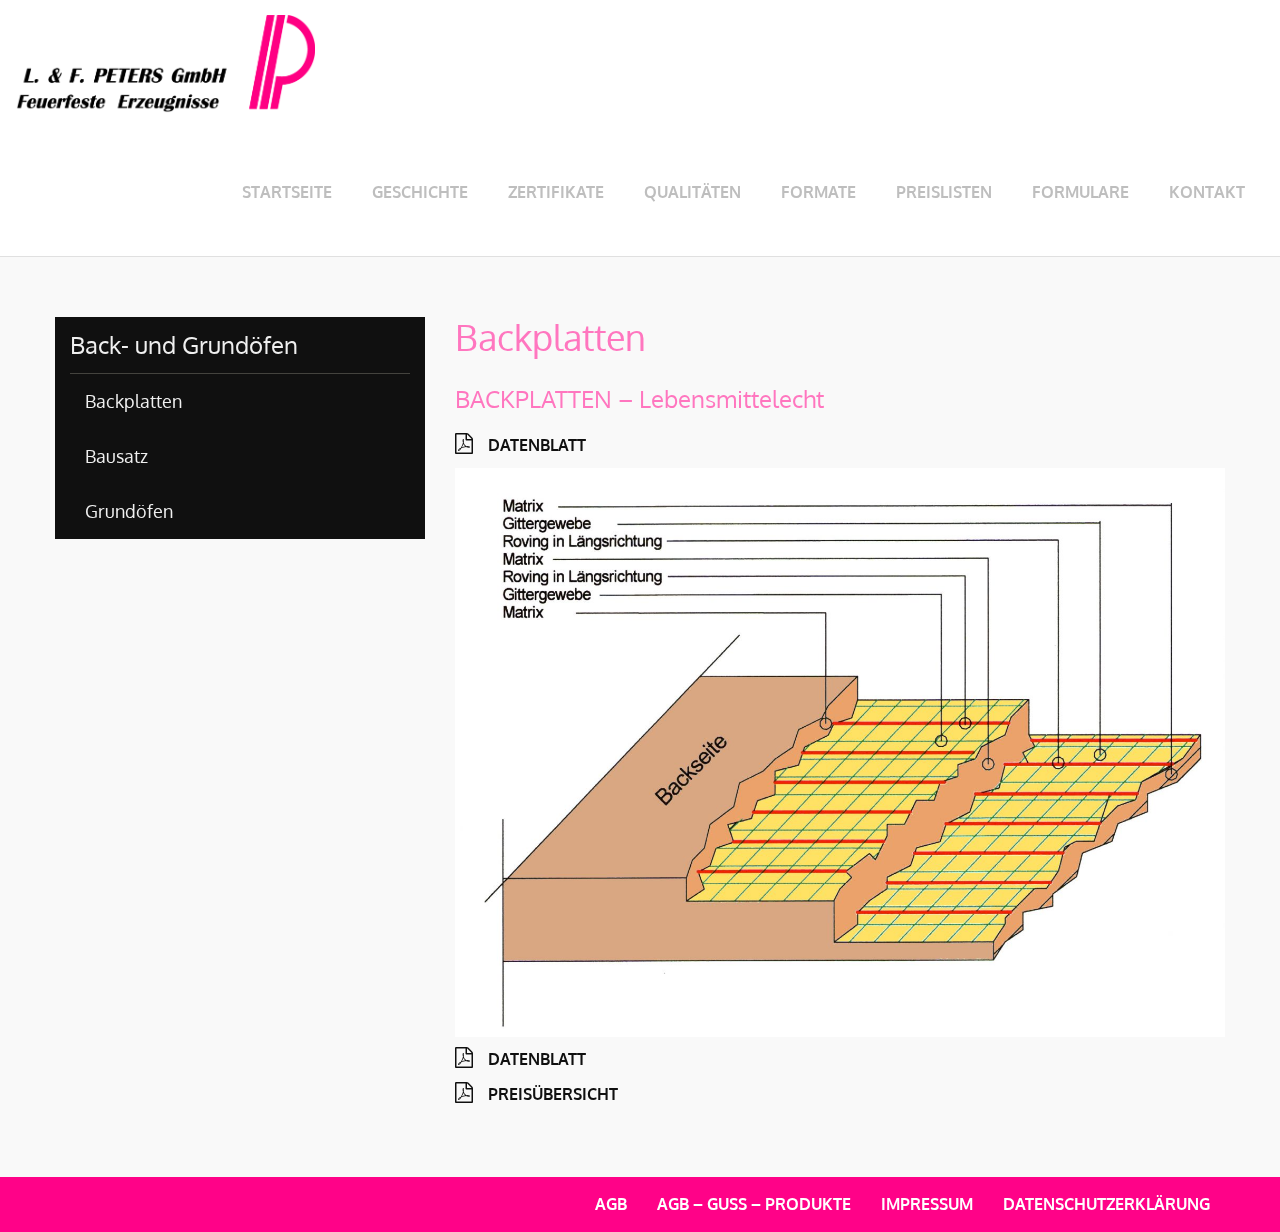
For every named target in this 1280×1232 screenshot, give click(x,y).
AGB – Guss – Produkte (754, 1204)
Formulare (1080, 192)
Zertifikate (556, 192)
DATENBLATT (537, 445)
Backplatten (133, 401)
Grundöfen (129, 511)
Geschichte (420, 192)
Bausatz (116, 456)
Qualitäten (692, 192)
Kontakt (1207, 192)
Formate (818, 192)
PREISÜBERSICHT (553, 1094)
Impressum (927, 1204)
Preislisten (944, 192)
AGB (611, 1204)
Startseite (287, 192)
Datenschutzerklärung (1106, 1204)
